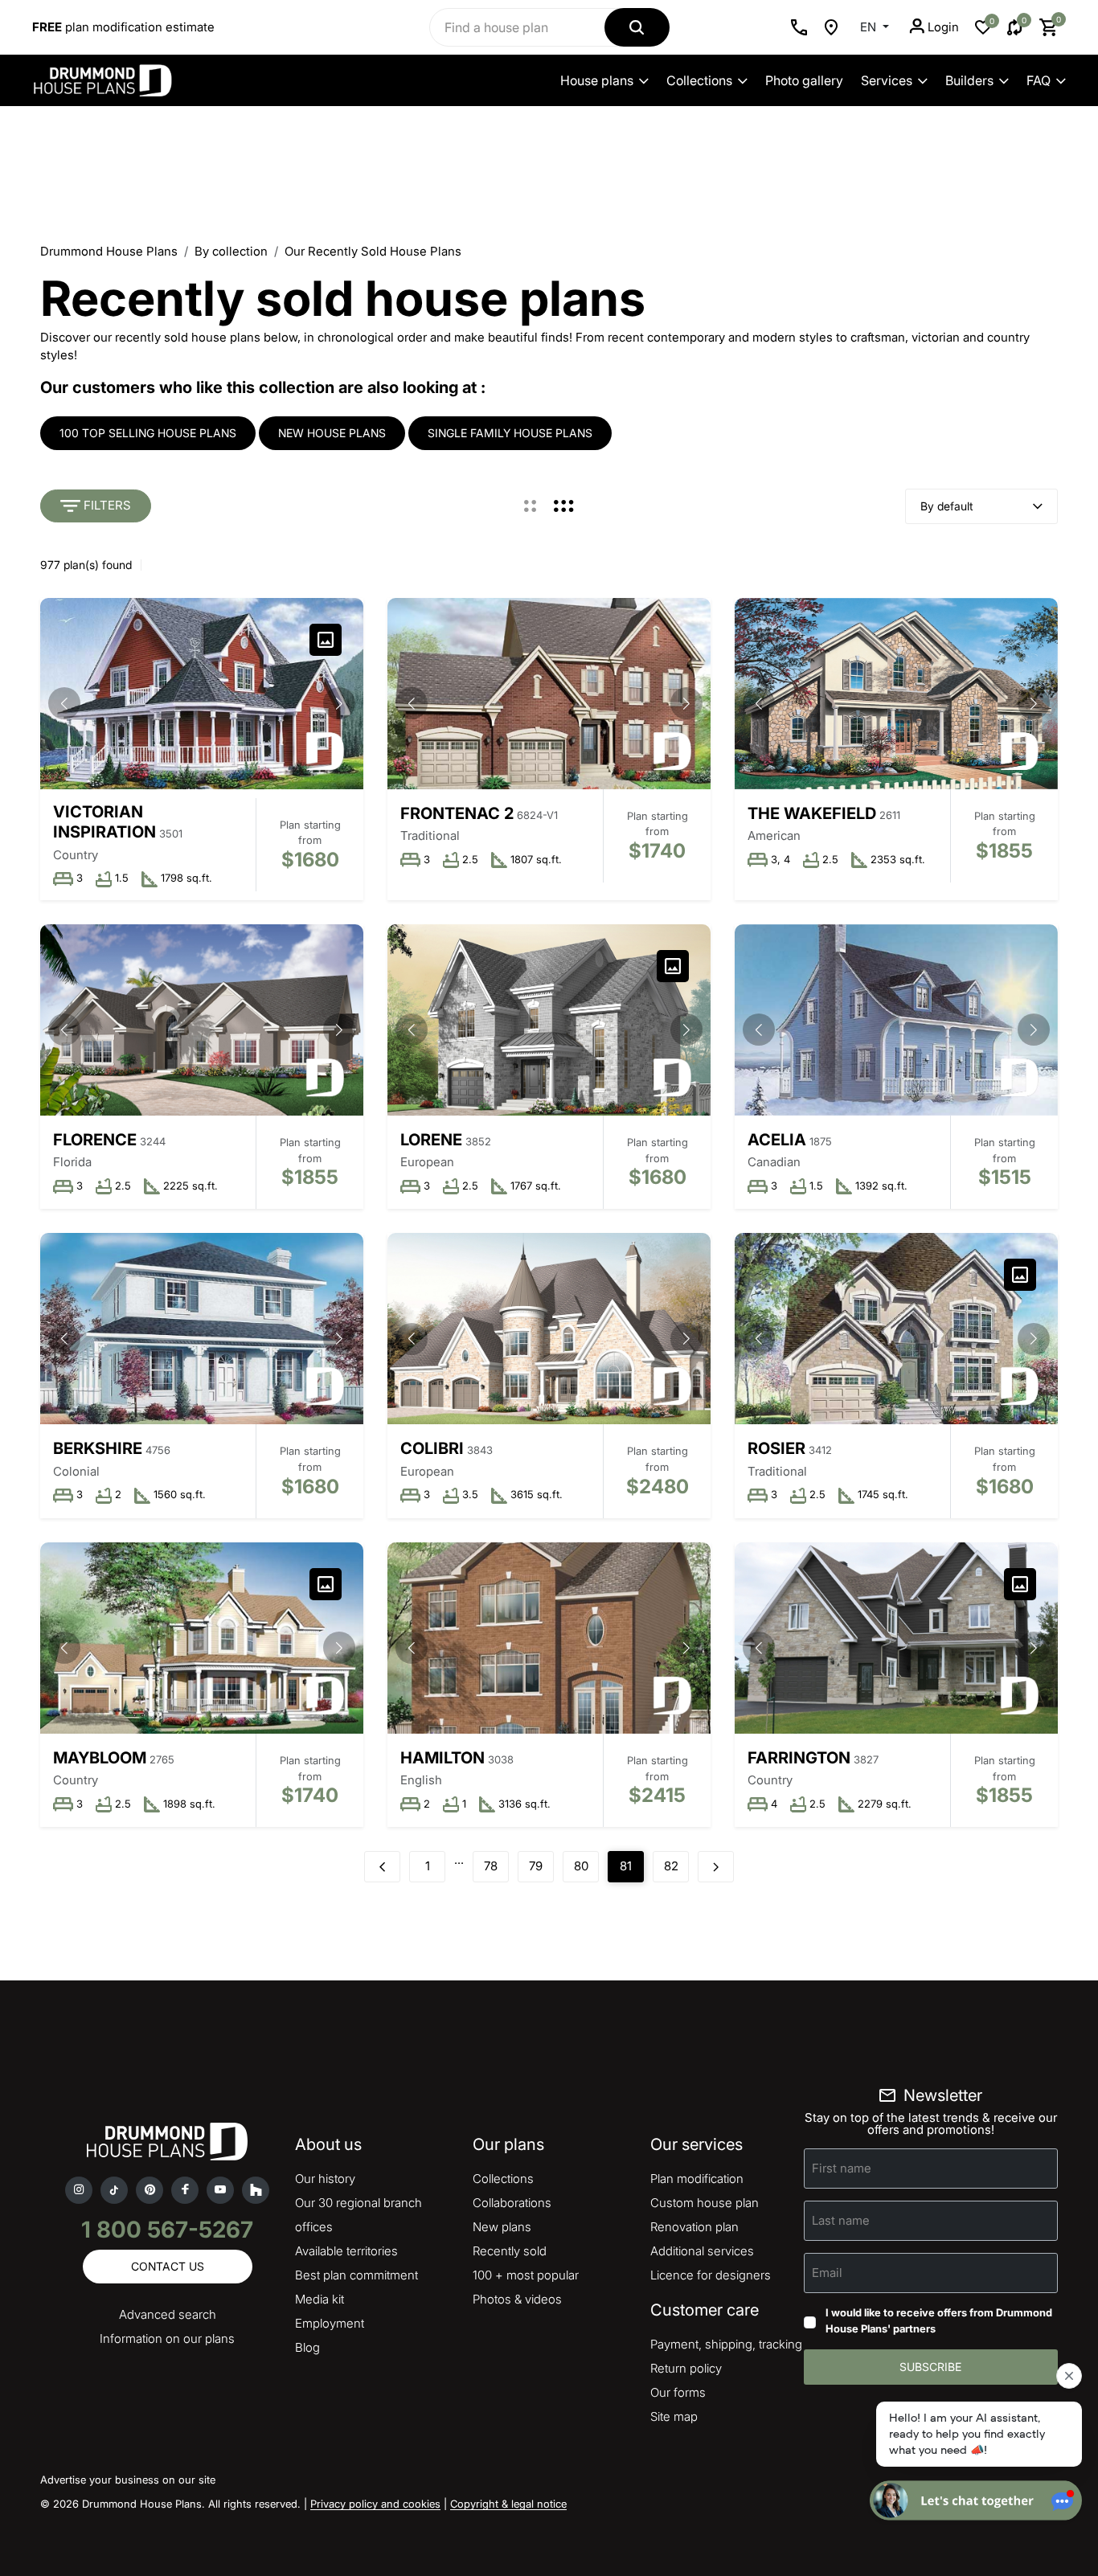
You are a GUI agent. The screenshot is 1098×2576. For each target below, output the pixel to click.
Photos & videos (517, 2299)
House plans (597, 80)
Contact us (168, 2266)
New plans (502, 2227)
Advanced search (168, 2314)
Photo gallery (804, 80)
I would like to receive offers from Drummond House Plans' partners (939, 2320)
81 (626, 1866)
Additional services (702, 2251)
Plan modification (697, 2179)
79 (536, 1866)
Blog (307, 2347)
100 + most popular (526, 2275)
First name (842, 2168)
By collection (231, 251)
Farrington (799, 1758)
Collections (699, 80)
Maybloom (100, 1758)
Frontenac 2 (457, 813)
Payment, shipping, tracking (726, 2344)
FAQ (1039, 80)
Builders (969, 80)
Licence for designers (711, 2275)
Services (887, 80)
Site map (674, 2416)
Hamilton (442, 1758)
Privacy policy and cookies (375, 2504)
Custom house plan (705, 2203)
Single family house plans (510, 433)
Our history (325, 2179)
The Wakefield (812, 813)
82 (671, 1866)
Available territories (346, 2251)
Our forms (678, 2392)
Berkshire (98, 1448)
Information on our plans (167, 2338)
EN (870, 27)
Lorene (431, 1140)
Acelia (777, 1140)
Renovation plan (694, 2227)
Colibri (432, 1448)
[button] (339, 703)
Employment (330, 2323)
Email (827, 2273)
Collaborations (512, 2203)
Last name (841, 2220)
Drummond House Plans (109, 251)
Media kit (320, 2299)
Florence (95, 1140)
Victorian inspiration (104, 822)
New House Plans (332, 433)
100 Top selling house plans (148, 433)
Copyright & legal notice (508, 2504)
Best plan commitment (356, 2275)
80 (581, 1866)
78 (491, 1866)
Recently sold (510, 2251)
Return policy (686, 2368)
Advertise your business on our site (128, 2480)
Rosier (776, 1448)
